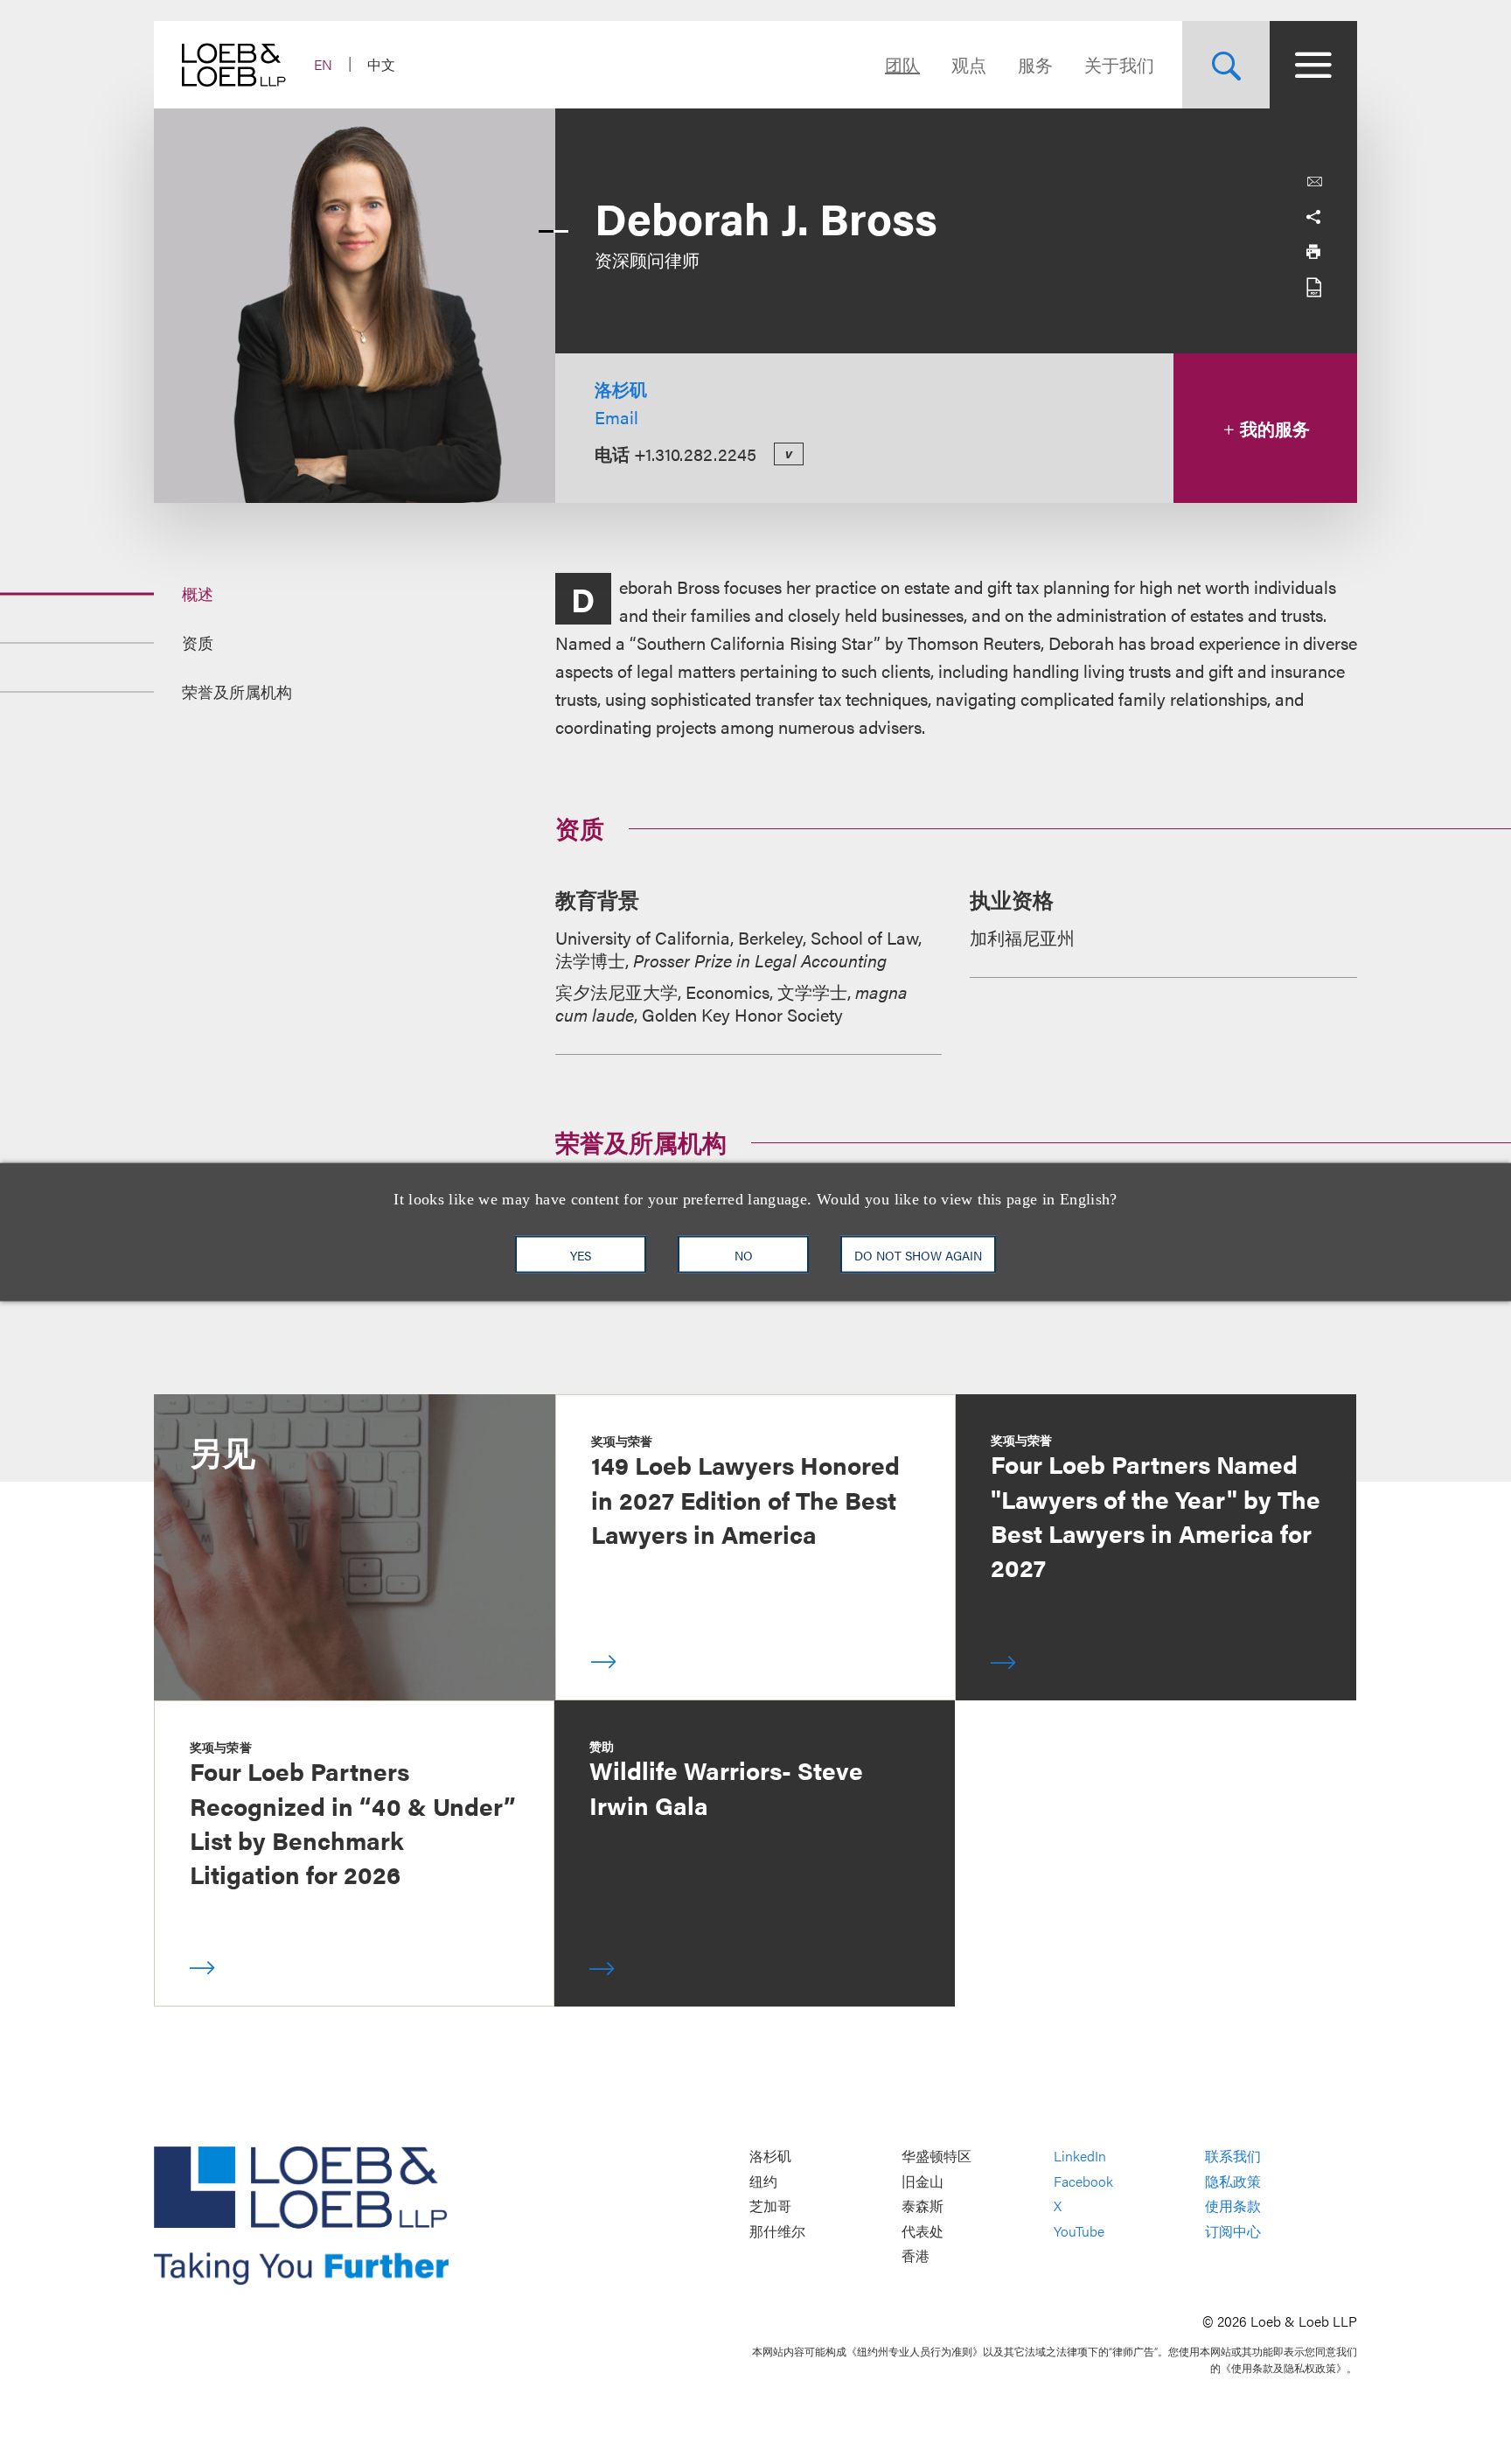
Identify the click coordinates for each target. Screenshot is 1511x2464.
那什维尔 (777, 2231)
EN (323, 64)
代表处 (923, 2231)
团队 (902, 64)
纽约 (763, 2181)
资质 (198, 642)
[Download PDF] (1313, 287)
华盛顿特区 (937, 2156)
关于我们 (1119, 64)
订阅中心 (1233, 2231)
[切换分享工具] (1313, 217)
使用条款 (1233, 2206)
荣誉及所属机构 (237, 691)
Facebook (1083, 2181)
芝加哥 (770, 2206)
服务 (1035, 64)
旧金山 (923, 2181)
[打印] (1313, 252)
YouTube (1079, 2231)
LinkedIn (1080, 2156)
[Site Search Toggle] (1226, 65)
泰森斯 (923, 2206)
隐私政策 (1233, 2181)
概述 (198, 593)
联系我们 (1233, 2156)
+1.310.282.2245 (695, 454)
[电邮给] (1314, 182)
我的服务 (1273, 428)
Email (616, 417)
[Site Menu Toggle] (1313, 65)
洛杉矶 (621, 389)
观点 (969, 64)
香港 (916, 2256)
